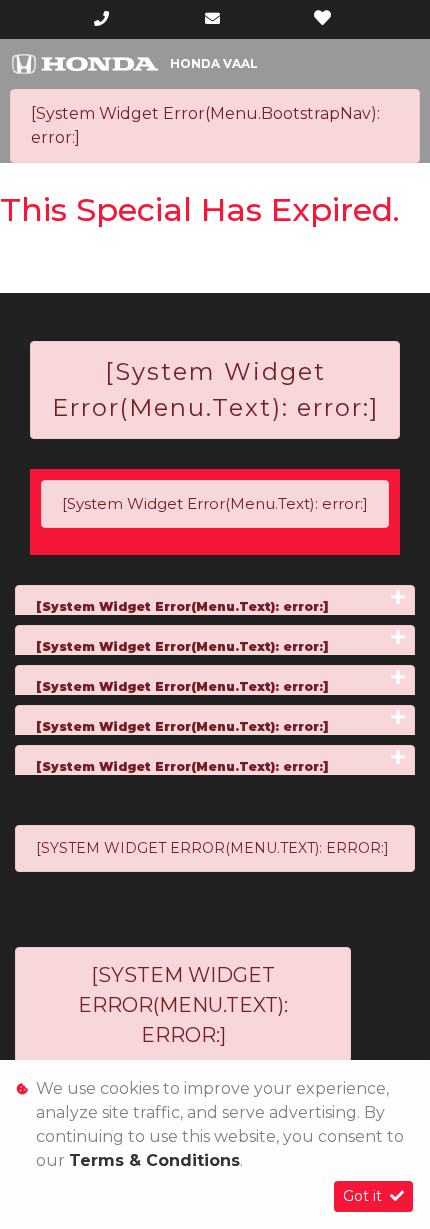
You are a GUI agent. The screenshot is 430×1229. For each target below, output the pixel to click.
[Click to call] (101, 18)
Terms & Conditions (154, 1160)
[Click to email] (212, 18)
